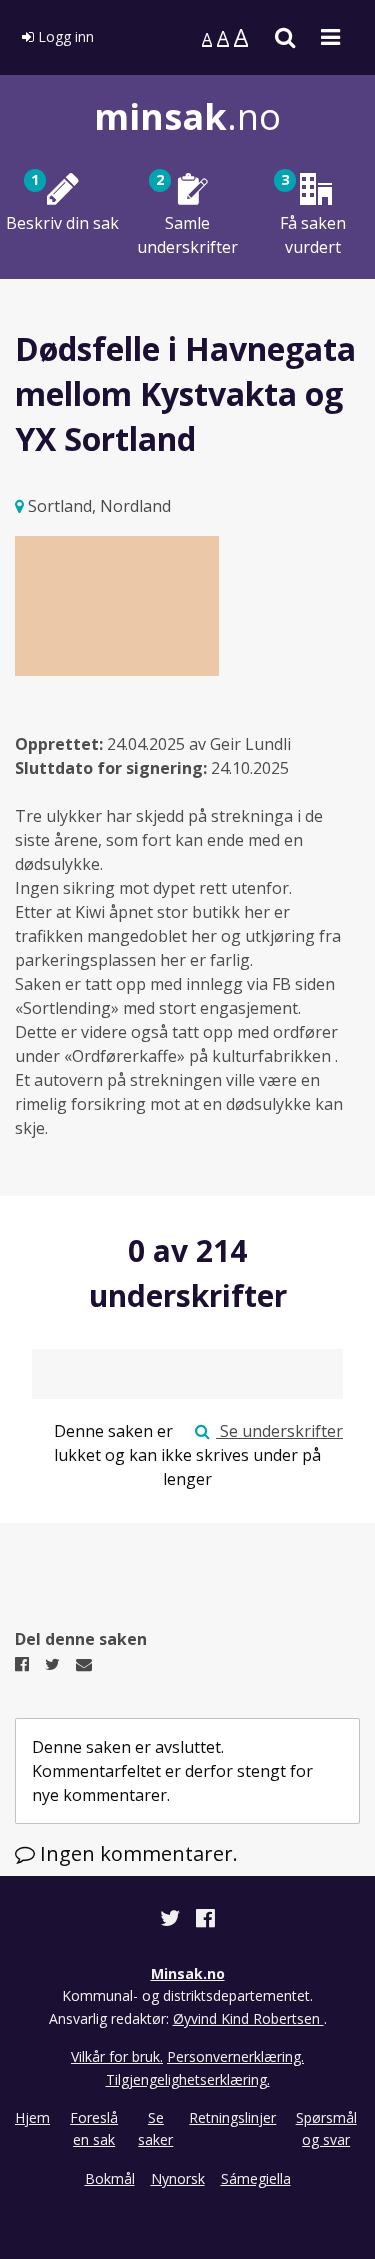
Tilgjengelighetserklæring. (188, 2079)
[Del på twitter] (172, 1920)
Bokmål (110, 2178)
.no (187, 116)
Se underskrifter (279, 1431)
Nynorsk (178, 2178)
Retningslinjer (232, 2117)
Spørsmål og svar (326, 2128)
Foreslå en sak (94, 2128)
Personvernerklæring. (235, 2056)
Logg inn (64, 36)
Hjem (32, 2117)
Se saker (155, 2128)
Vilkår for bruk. (117, 2056)
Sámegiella (256, 2178)
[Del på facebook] (205, 1920)
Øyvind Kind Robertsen (248, 2018)
